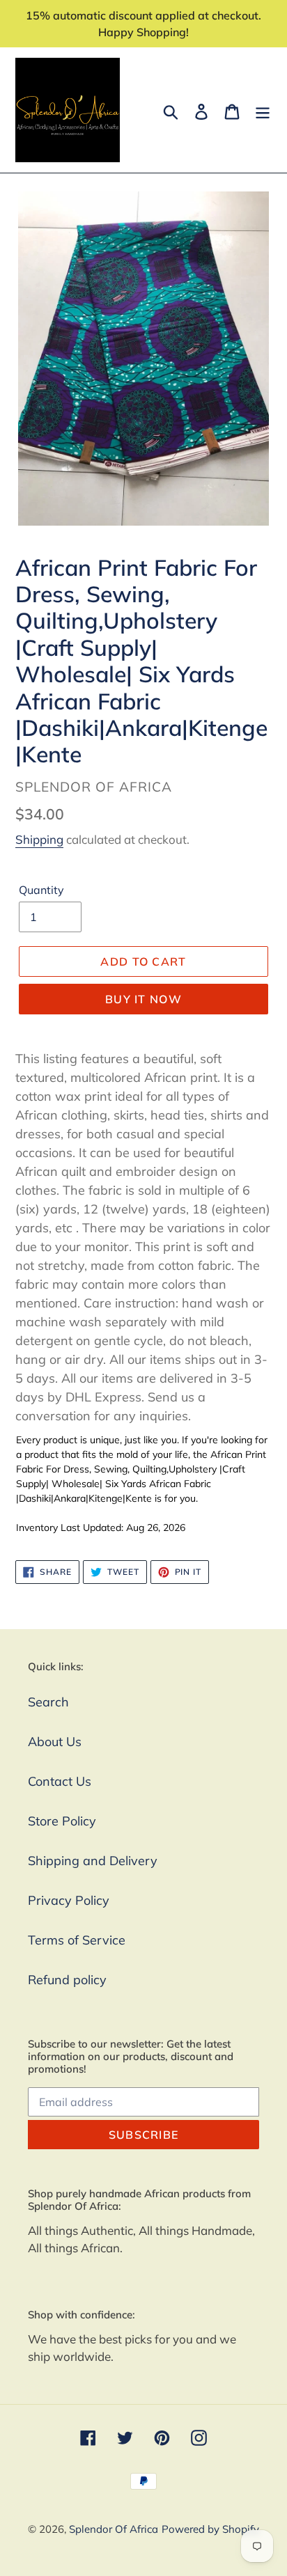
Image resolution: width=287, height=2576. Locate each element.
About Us (55, 1742)
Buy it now (143, 999)
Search (48, 1702)
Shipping (39, 839)
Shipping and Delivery (93, 1861)
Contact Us (60, 1781)
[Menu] (263, 110)
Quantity (41, 890)
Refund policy (67, 1980)
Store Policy (62, 1821)
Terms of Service (77, 1940)
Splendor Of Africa (114, 2529)
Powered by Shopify (210, 2529)
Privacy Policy (69, 1900)
